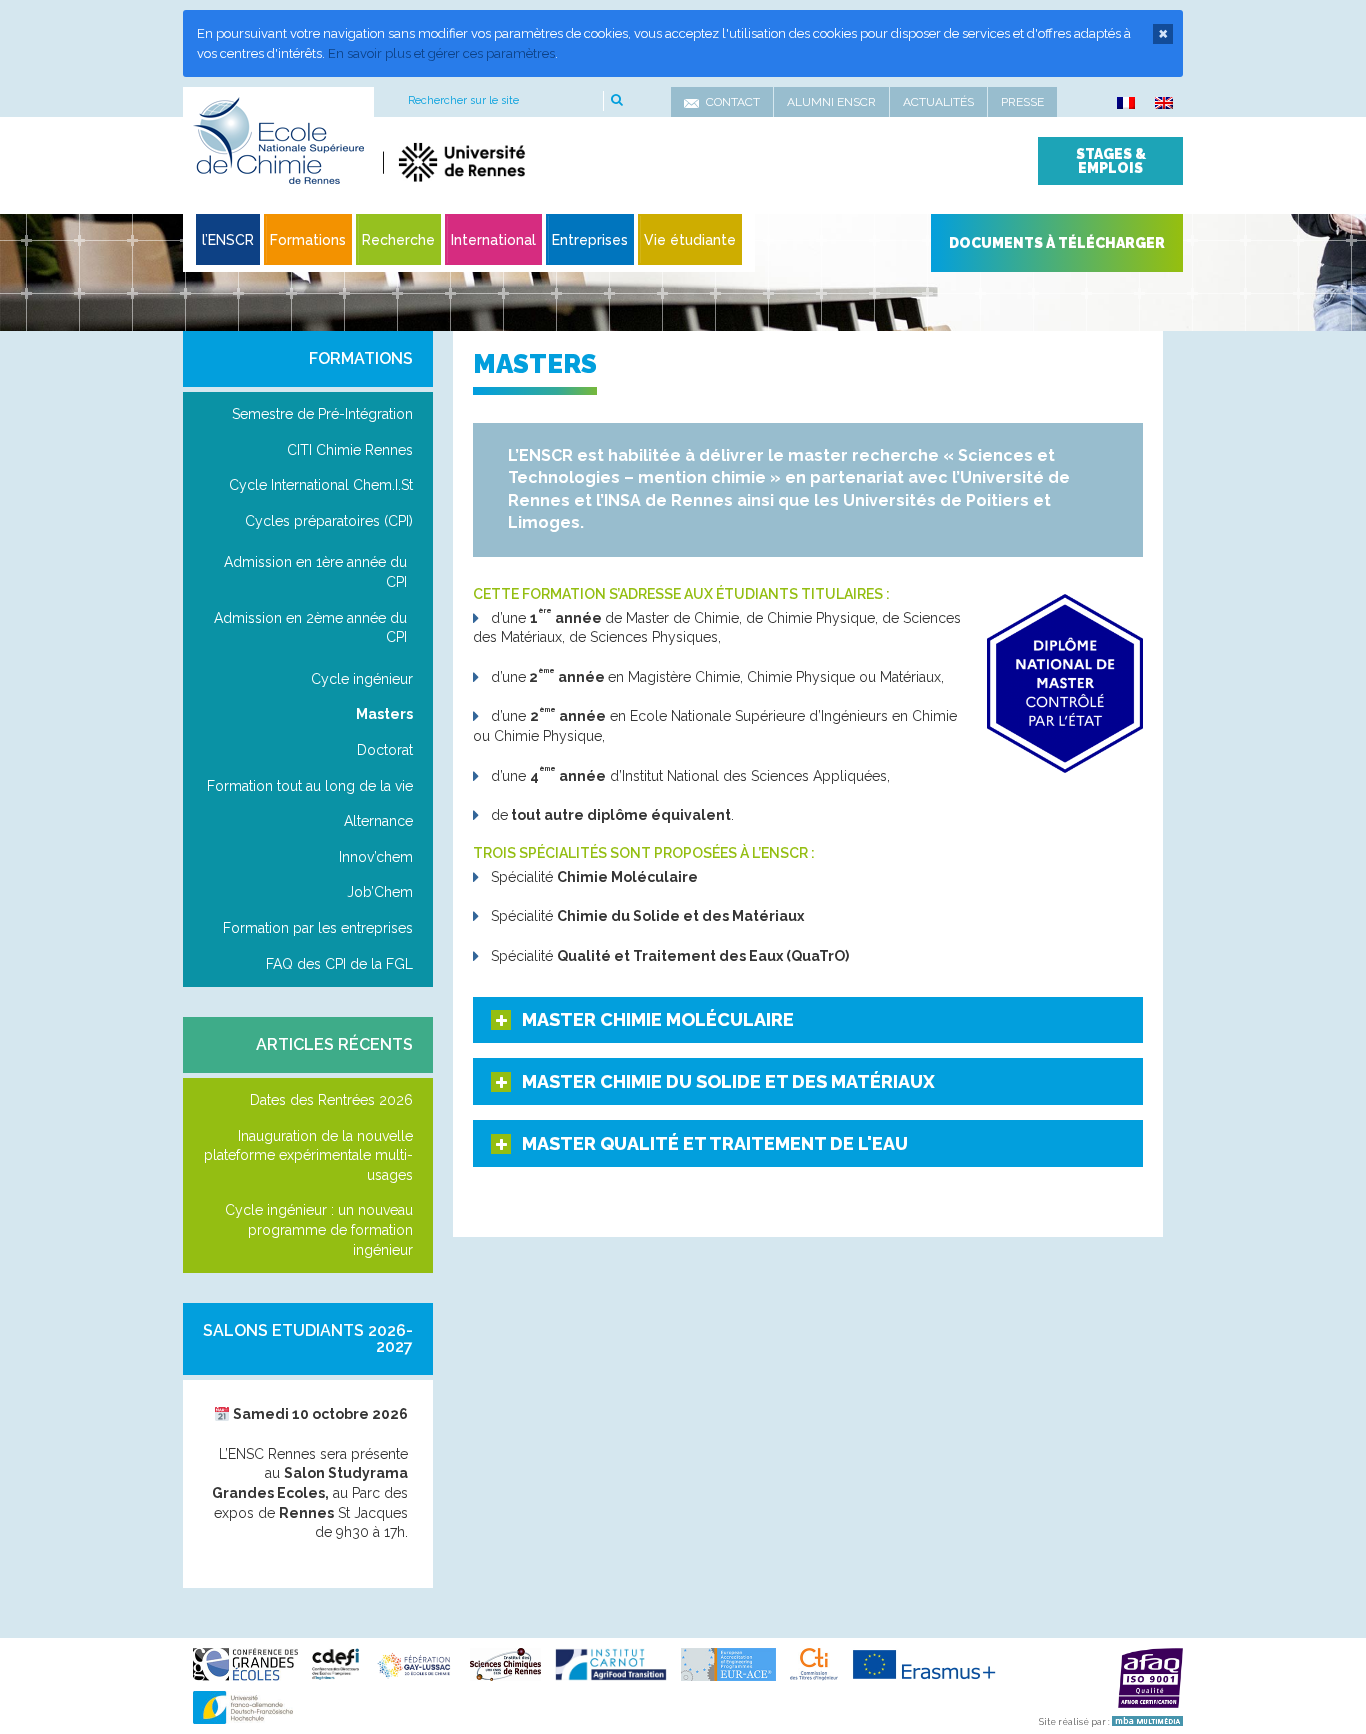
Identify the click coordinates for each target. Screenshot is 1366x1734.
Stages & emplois (1111, 161)
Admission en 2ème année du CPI (310, 628)
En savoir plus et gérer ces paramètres (441, 53)
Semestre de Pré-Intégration (322, 414)
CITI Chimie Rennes (350, 450)
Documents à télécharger (1057, 243)
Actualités (938, 102)
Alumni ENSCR (831, 102)
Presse (1022, 102)
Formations (361, 358)
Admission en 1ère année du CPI (315, 572)
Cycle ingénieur (362, 679)
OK (615, 101)
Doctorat (385, 750)
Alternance (378, 821)
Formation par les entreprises (318, 928)
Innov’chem (376, 857)
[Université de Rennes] (570, 162)
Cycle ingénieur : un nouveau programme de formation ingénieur (319, 1229)
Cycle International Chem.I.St (321, 485)
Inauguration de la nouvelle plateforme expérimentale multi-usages (308, 1155)
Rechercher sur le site (463, 100)
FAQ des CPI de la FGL (339, 964)
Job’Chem (380, 892)
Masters (384, 714)
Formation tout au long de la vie (310, 786)
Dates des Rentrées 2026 (331, 1100)
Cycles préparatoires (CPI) (329, 521)
